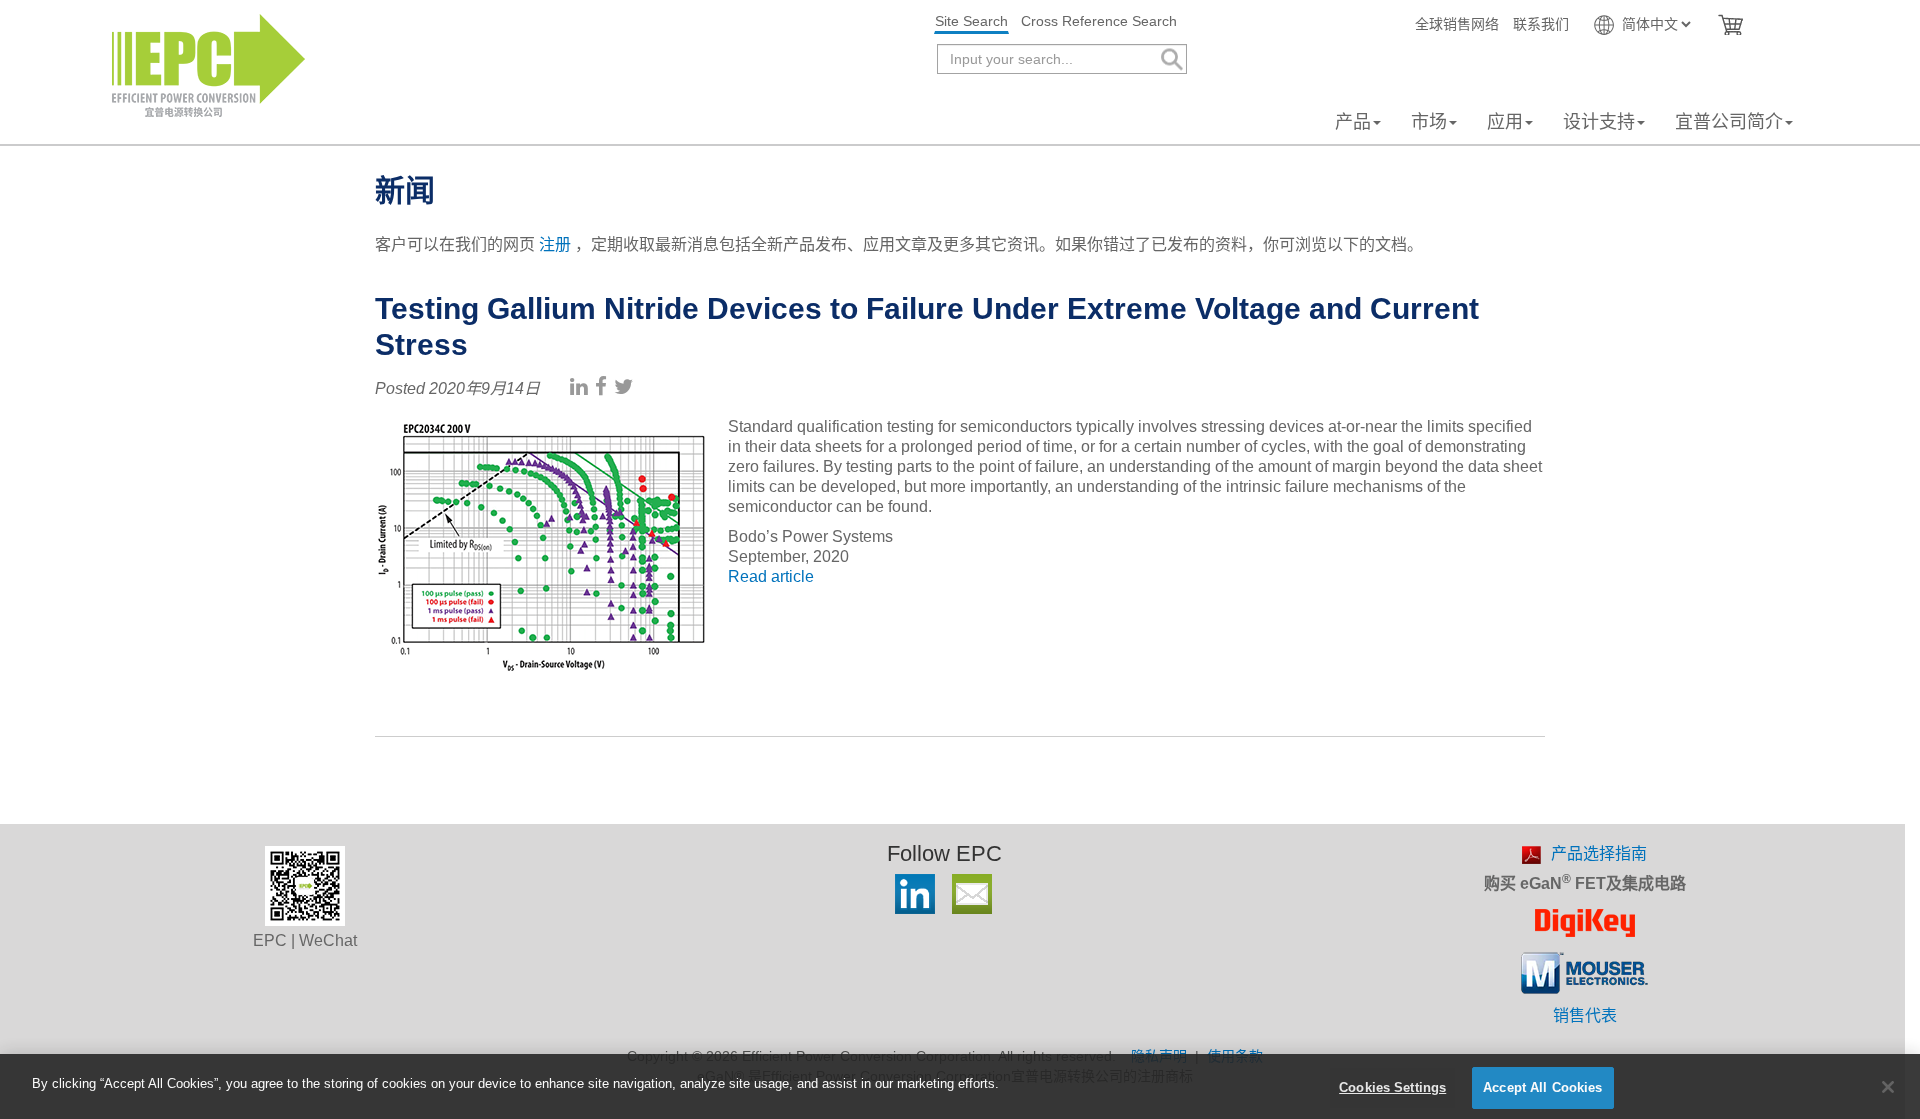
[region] (960, 1086)
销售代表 (1585, 1015)
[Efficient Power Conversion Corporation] (208, 64)
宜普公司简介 (1729, 122)
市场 (1429, 122)
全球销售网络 (1457, 24)
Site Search (971, 21)
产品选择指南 (1599, 853)
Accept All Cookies (1542, 1087)
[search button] (1170, 59)
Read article (771, 576)
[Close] (1888, 1087)
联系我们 (1541, 24)
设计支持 (1599, 122)
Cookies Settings (1392, 1087)
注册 (555, 244)
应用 (1505, 122)
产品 (1353, 122)
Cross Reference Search (1099, 21)
